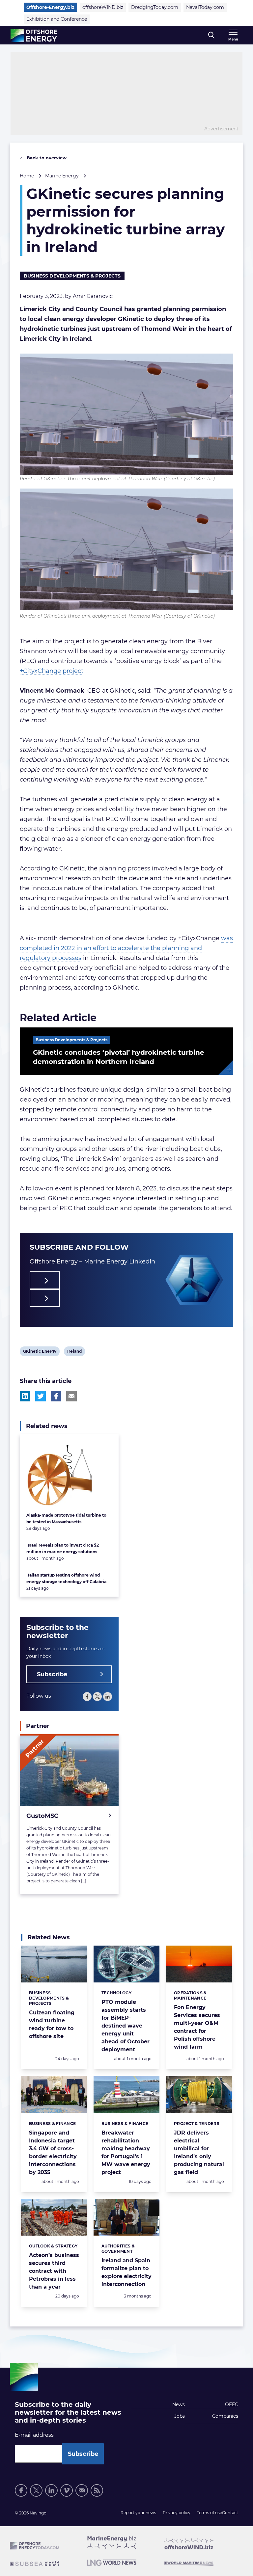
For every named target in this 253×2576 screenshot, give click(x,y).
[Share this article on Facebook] (56, 1396)
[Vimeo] (67, 2490)
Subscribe (52, 1674)
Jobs (180, 2416)
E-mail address (34, 2435)
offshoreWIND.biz (103, 7)
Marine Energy (62, 176)
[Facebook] (87, 1697)
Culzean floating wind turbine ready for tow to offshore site (52, 2024)
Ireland (74, 1352)
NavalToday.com (205, 7)
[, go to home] (34, 36)
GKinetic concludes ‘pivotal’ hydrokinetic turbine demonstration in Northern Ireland (119, 1057)
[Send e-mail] (82, 2490)
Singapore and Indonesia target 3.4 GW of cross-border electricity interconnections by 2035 (53, 2152)
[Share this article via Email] (71, 1396)
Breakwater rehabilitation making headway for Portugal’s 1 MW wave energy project (126, 2152)
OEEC (232, 2404)
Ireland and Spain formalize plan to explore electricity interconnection (126, 2272)
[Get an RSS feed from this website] (97, 2490)
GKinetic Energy (40, 1352)
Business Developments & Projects (72, 276)
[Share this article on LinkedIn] (25, 1396)
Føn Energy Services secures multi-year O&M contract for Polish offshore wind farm (197, 2027)
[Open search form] (211, 35)
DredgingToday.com (155, 7)
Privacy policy (177, 2513)
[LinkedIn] (108, 1697)
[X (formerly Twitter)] (97, 1697)
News (179, 2404)
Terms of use (210, 2513)
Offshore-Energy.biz (50, 7)
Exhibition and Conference (57, 19)
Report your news (138, 2513)
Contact (230, 2513)
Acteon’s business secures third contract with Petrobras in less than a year (54, 2271)
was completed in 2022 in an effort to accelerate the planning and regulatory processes (126, 948)
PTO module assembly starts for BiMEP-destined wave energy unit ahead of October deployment (126, 2026)
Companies (225, 2416)
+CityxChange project (52, 671)
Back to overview (46, 158)
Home (27, 176)
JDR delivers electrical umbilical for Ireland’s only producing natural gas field (199, 2152)
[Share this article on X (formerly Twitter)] (41, 1396)
